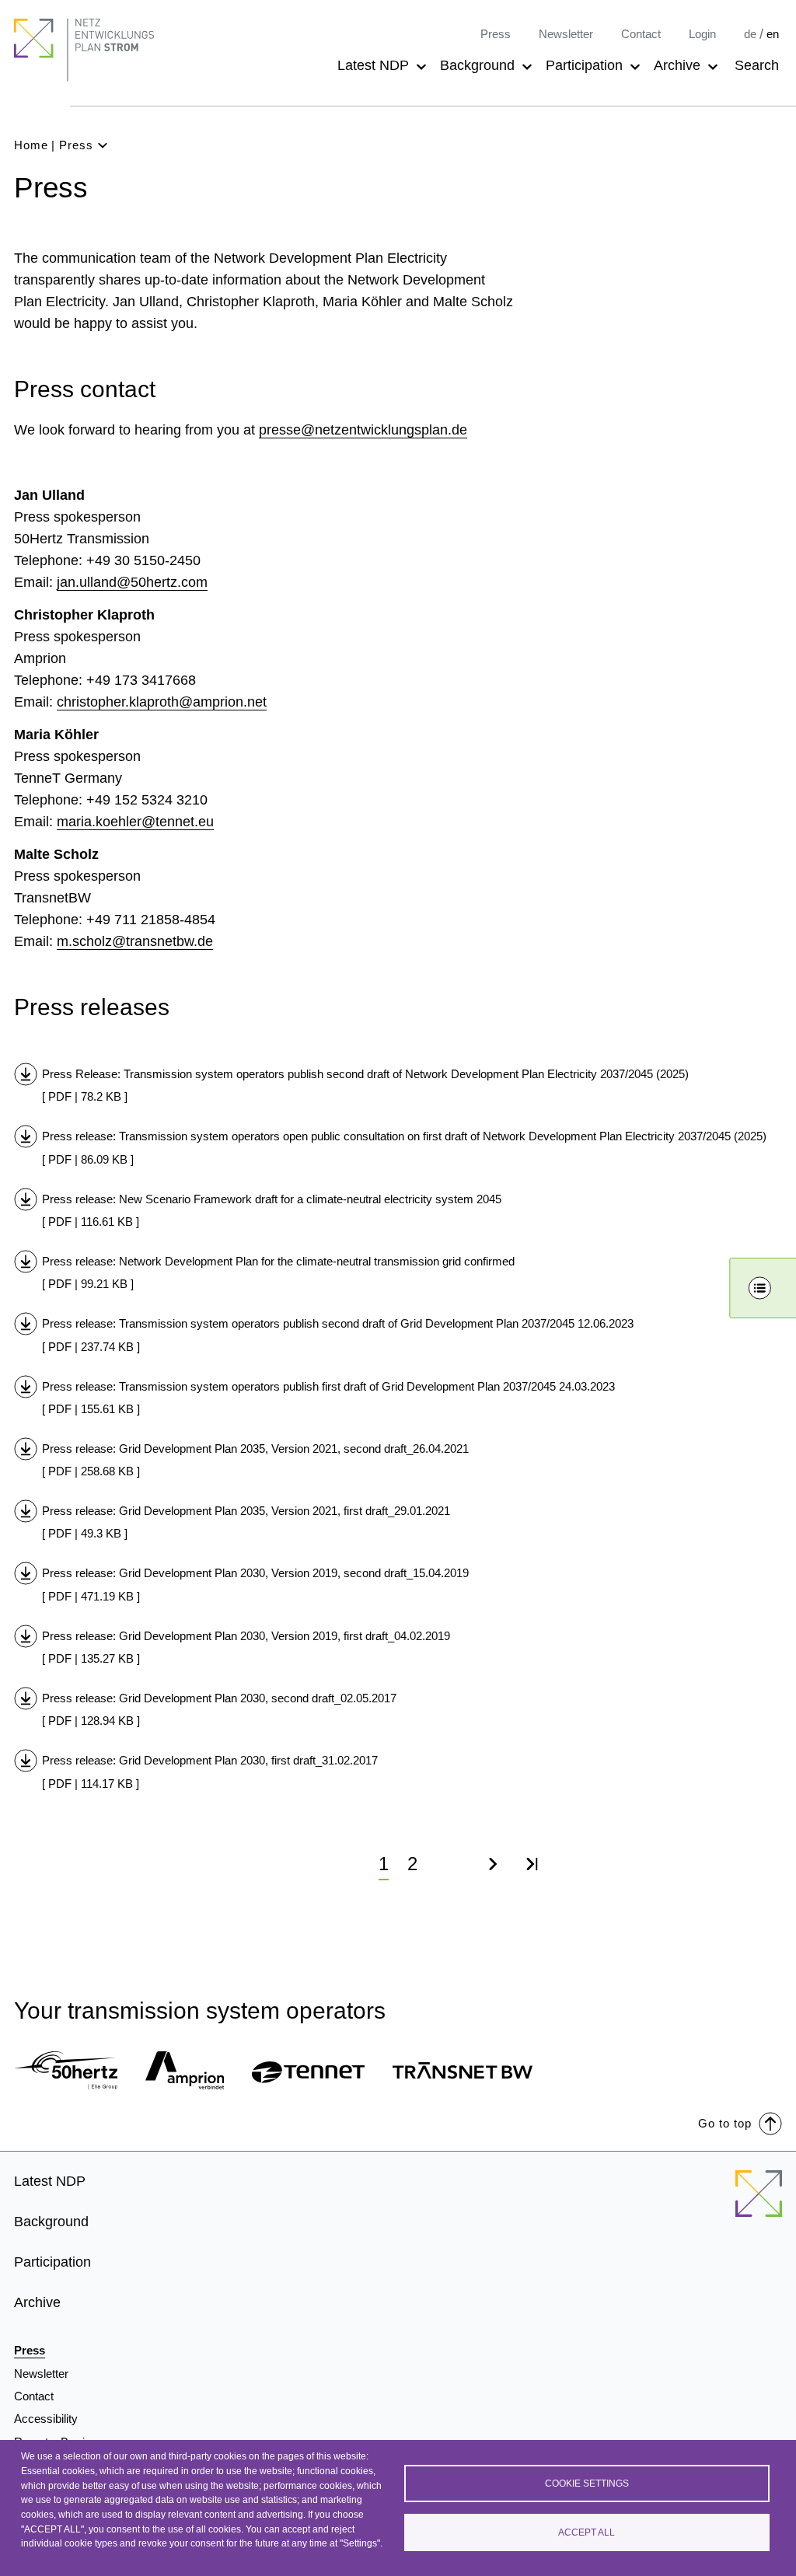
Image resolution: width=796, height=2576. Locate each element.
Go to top (725, 2123)
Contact (641, 34)
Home (31, 145)
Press (496, 34)
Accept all (587, 2532)
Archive (677, 65)
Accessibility (46, 2419)
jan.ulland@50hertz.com (132, 582)
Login (702, 34)
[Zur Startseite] (759, 2203)
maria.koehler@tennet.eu (135, 822)
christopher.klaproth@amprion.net (162, 702)
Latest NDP (373, 65)
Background (477, 65)
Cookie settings (587, 2484)
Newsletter (566, 34)
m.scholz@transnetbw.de (135, 941)
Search (757, 65)
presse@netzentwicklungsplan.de (363, 430)
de (750, 34)
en (773, 34)
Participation (584, 65)
